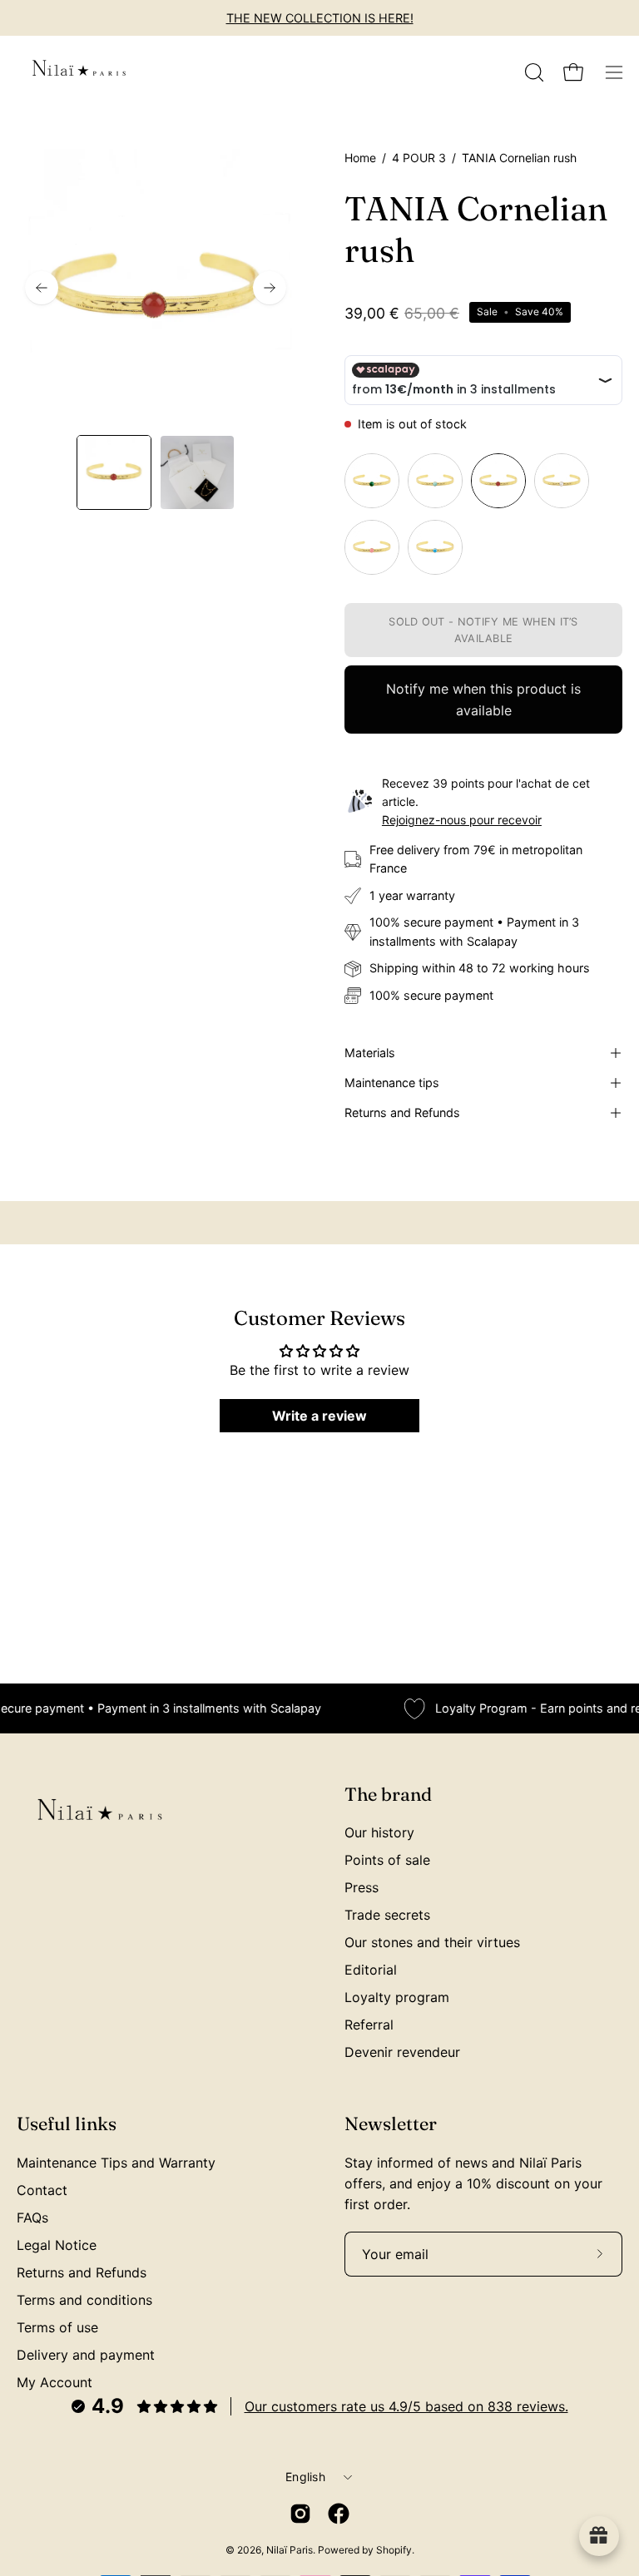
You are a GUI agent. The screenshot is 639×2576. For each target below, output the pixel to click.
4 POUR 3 (419, 158)
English (305, 2477)
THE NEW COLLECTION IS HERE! (320, 18)
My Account (54, 2382)
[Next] (270, 288)
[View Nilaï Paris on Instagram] (300, 2514)
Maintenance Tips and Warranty (116, 2163)
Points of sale (387, 1860)
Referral (369, 2025)
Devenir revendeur (402, 2052)
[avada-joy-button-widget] (599, 2536)
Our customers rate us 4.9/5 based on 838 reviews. (406, 2406)
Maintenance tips (392, 1083)
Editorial (371, 1970)
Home (360, 158)
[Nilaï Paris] (79, 72)
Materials (370, 1053)
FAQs (32, 2218)
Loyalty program (397, 1997)
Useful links (67, 2124)
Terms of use (57, 2327)
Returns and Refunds (402, 1112)
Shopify (394, 2550)
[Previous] (42, 288)
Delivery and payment (86, 2355)
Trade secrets (387, 1915)
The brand (388, 1795)
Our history (379, 1832)
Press (362, 1887)
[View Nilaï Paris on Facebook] (339, 2514)
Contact (42, 2190)
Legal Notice (57, 2245)
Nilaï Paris (290, 2550)
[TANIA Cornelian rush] (114, 472)
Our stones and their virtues (432, 1942)
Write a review (319, 1416)
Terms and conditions (84, 2300)
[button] (532, 72)
